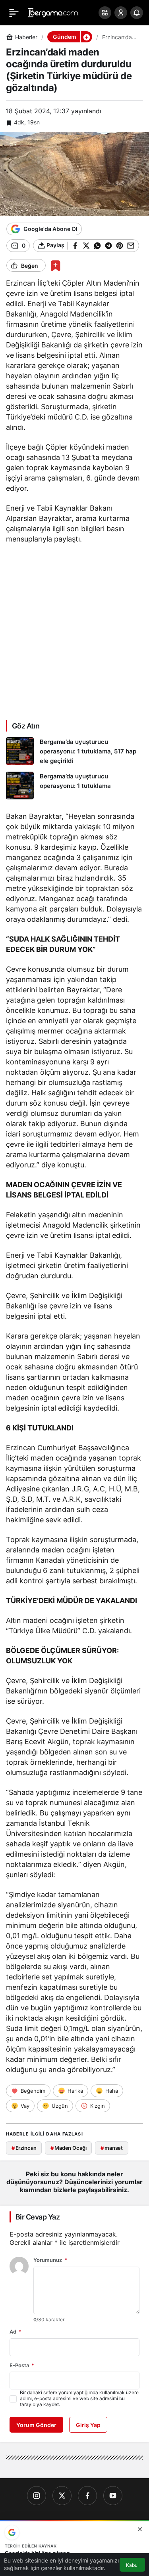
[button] (105, 13)
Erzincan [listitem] (24, 2148)
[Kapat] (140, 2529)
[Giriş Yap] (121, 13)
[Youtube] (113, 2496)
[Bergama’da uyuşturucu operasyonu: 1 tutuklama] (74, 786)
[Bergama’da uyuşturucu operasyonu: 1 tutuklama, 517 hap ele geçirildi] (74, 751)
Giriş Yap (88, 2425)
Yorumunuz (50, 2260)
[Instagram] (37, 2496)
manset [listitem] (112, 2148)
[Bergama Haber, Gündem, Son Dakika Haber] (53, 12)
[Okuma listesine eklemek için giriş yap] (55, 266)
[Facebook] (87, 2496)
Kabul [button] (132, 2565)
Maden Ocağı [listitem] (68, 2148)
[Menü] (14, 13)
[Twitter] (62, 2496)
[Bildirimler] (137, 13)
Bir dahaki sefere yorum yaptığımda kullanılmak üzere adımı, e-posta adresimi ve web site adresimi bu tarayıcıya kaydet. (79, 2398)
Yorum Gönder (36, 2425)
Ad (15, 2332)
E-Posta (22, 2365)
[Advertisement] (74, 631)
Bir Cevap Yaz (38, 2217)
